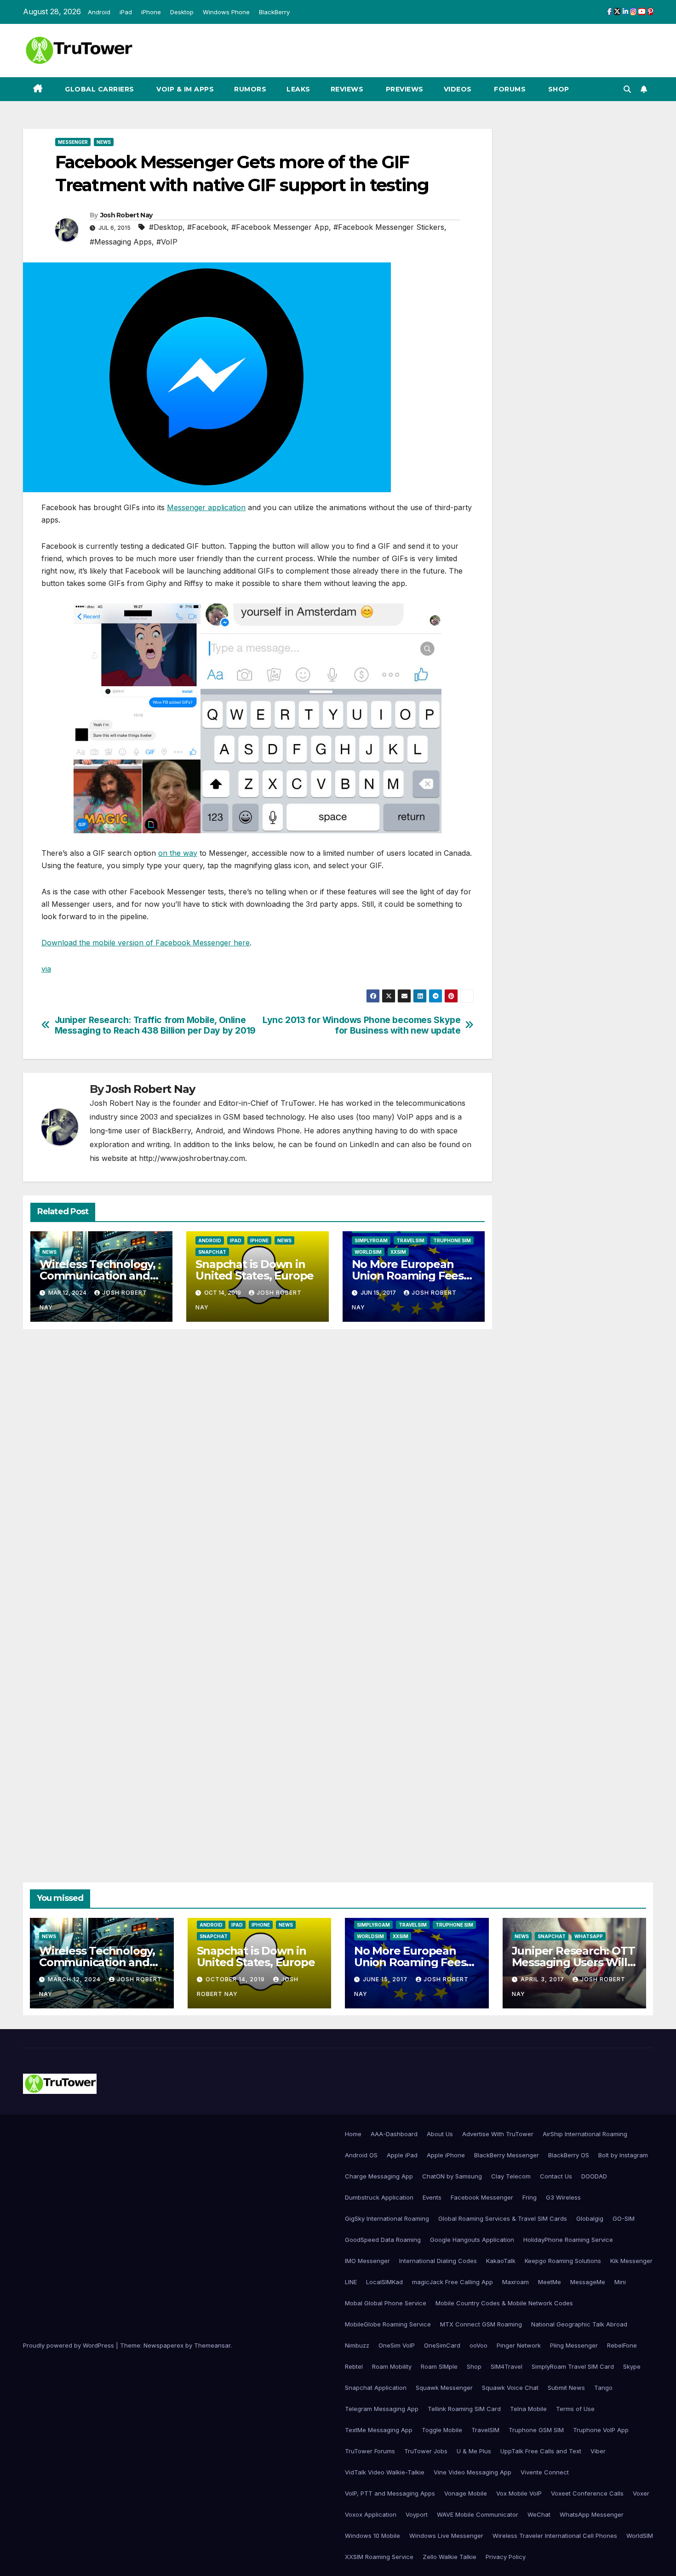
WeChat (539, 2514)
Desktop (182, 12)
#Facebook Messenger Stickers (389, 227)
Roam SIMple (439, 2366)
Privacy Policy (506, 2557)
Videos (458, 89)
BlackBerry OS (569, 2155)
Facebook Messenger (482, 2197)
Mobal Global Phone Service (386, 2303)
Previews (404, 89)
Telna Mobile (528, 2409)
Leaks (298, 89)
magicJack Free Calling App (453, 2282)
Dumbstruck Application (379, 2197)
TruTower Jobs (426, 2451)
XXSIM (398, 1252)
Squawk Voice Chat (510, 2388)
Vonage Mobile (466, 2493)
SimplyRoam (371, 1240)
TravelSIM (410, 1240)
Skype (632, 2366)
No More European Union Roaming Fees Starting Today (408, 1276)
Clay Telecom (511, 2176)
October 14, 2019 (236, 1979)
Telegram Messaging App (382, 2409)
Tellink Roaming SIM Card (464, 2409)
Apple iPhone (446, 2155)
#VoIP (167, 242)
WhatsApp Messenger (592, 2514)
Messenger (73, 142)
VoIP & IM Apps (184, 89)
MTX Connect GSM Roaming (481, 2324)
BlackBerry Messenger (507, 2155)
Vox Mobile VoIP (519, 2493)
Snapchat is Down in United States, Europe (255, 1270)
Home (353, 2134)
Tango (603, 2388)
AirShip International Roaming (585, 2134)
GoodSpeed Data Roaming (383, 2240)
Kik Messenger (631, 2261)
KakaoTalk (501, 2261)
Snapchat (212, 1252)
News (104, 142)
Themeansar (212, 2345)
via (46, 969)
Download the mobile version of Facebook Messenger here (146, 943)
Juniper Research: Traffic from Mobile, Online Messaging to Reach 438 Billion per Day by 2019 (155, 1025)
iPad (126, 12)
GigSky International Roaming (387, 2218)
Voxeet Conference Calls (587, 2493)
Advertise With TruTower (498, 2134)
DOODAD (594, 2176)
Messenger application (206, 507)
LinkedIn (364, 1144)
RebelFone (622, 2345)
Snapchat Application (376, 2388)
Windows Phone (226, 12)
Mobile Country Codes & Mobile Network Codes (504, 2303)
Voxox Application (371, 2514)
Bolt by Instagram (623, 2155)
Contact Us (556, 2176)
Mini (620, 2282)
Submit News (566, 2388)
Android (99, 12)
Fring (530, 2197)
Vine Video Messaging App (473, 2472)
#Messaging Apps (121, 242)
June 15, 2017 (386, 1979)
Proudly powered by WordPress (69, 2345)
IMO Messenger (367, 2261)
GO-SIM (624, 2218)
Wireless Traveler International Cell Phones (555, 2536)
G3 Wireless (563, 2197)
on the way (178, 853)
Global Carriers (99, 89)
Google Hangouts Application (472, 2240)
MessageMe (588, 2282)
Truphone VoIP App (601, 2430)
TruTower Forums (370, 2451)
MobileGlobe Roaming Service (388, 2324)
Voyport (417, 2514)
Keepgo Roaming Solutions (563, 2261)
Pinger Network (519, 2345)
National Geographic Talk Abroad (579, 2324)
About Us (440, 2134)
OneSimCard (442, 2345)
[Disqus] (258, 1469)
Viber (598, 2451)
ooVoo (478, 2345)
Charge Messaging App (379, 2176)
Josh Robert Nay (126, 215)
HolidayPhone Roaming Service (568, 2240)
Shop (558, 89)
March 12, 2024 (75, 1979)
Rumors (250, 89)
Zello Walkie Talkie (450, 2557)
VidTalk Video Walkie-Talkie (385, 2472)
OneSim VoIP (397, 2345)
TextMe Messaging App (379, 2430)
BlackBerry (274, 12)
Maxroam (516, 2282)
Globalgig (590, 2218)
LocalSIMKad (384, 2282)
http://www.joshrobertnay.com (192, 1158)
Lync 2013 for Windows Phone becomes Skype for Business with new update (361, 1025)
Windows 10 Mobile (372, 2536)
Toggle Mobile (442, 2430)
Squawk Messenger (444, 2388)
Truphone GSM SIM (536, 2430)
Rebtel (354, 2366)
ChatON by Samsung (452, 2176)
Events (432, 2197)
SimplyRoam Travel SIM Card (573, 2366)
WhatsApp (589, 1936)
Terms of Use (575, 2409)
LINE (351, 2282)
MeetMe (550, 2282)
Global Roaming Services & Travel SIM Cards (503, 2218)
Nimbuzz (357, 2345)
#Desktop (166, 227)
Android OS (361, 2155)
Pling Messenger (574, 2345)
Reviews (347, 89)
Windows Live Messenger (446, 2536)
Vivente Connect (545, 2472)
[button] (627, 89)
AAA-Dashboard (394, 2134)
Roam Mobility (392, 2366)
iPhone (151, 12)
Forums (509, 89)
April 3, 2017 (543, 1979)
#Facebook (207, 227)
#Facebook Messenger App (280, 227)
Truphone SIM (452, 1240)
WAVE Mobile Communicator (478, 2514)
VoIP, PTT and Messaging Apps (390, 2493)
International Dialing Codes (438, 2261)
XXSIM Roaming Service (379, 2557)
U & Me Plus (474, 2451)
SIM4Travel (507, 2366)
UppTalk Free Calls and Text (541, 2451)
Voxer (641, 2493)
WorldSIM (368, 1252)
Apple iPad (402, 2155)
